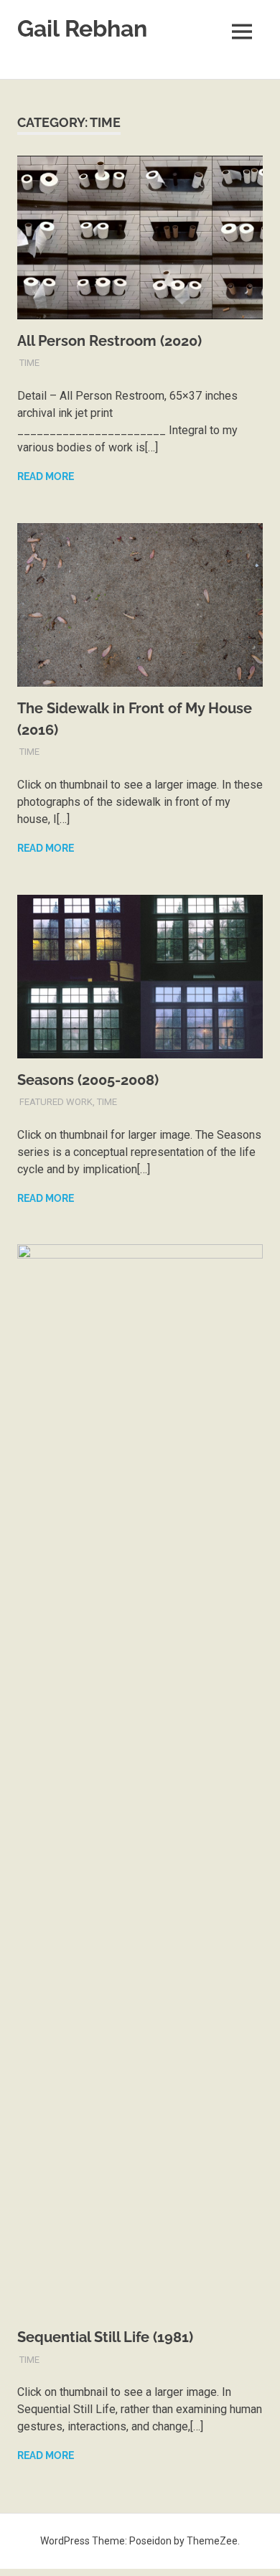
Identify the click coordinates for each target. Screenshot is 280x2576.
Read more (46, 476)
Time (29, 363)
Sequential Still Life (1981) (105, 2337)
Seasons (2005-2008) (88, 1080)
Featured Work (56, 1102)
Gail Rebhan (82, 28)
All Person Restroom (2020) (109, 341)
